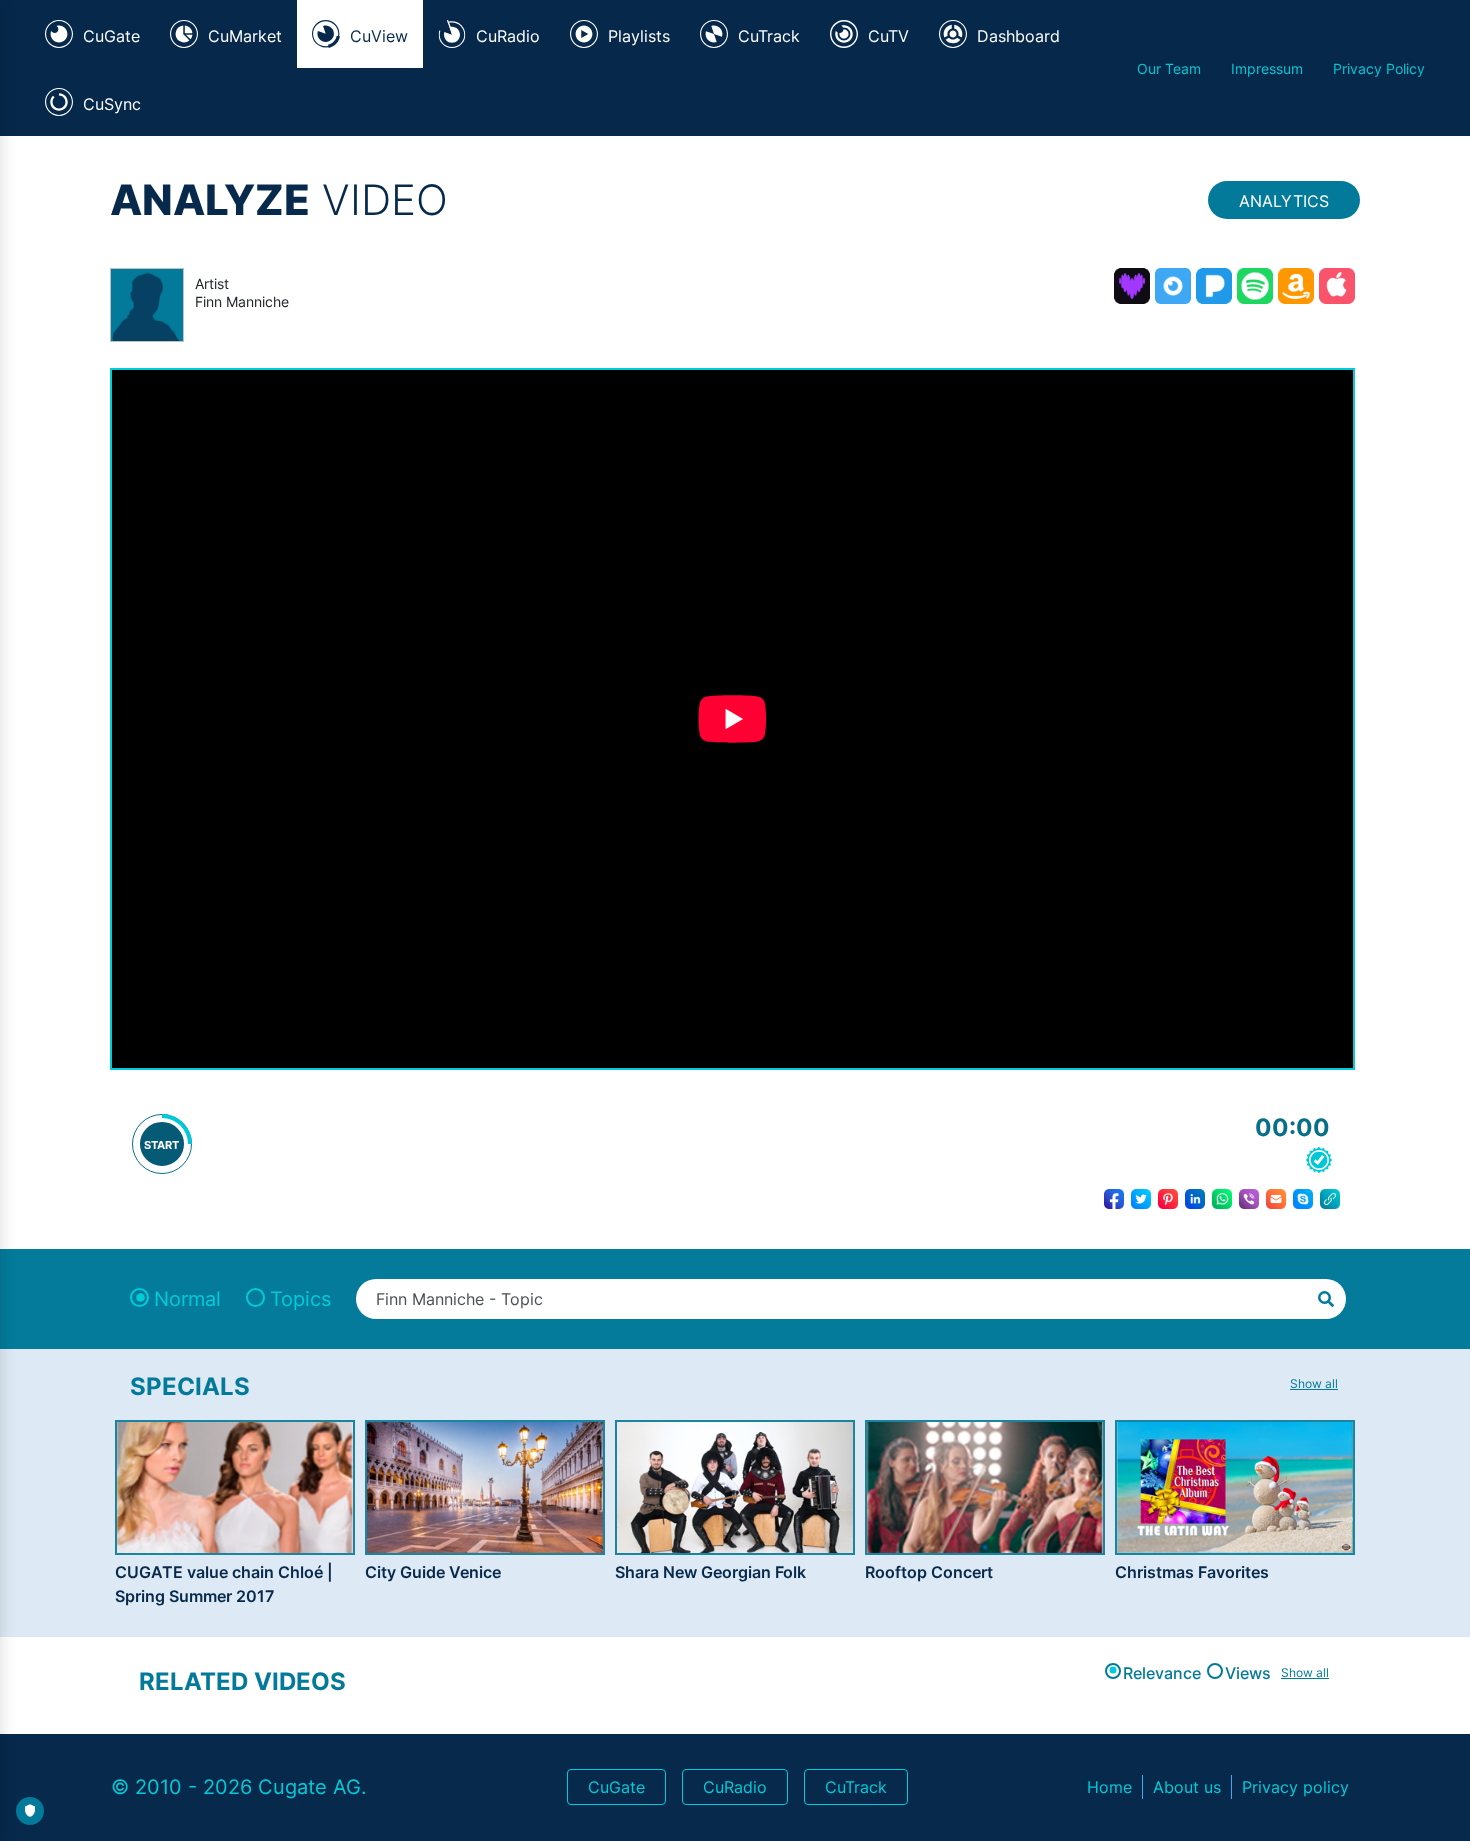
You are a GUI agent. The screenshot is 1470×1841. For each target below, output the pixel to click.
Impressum (1267, 68)
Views (1248, 1673)
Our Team (1169, 68)
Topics (300, 1299)
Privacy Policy (1379, 68)
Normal (187, 1299)
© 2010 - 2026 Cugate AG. (239, 1787)
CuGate (616, 1787)
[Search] (1326, 1297)
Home (1109, 1787)
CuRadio (735, 1787)
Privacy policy (1295, 1787)
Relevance (1162, 1673)
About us (1187, 1787)
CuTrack (856, 1787)
